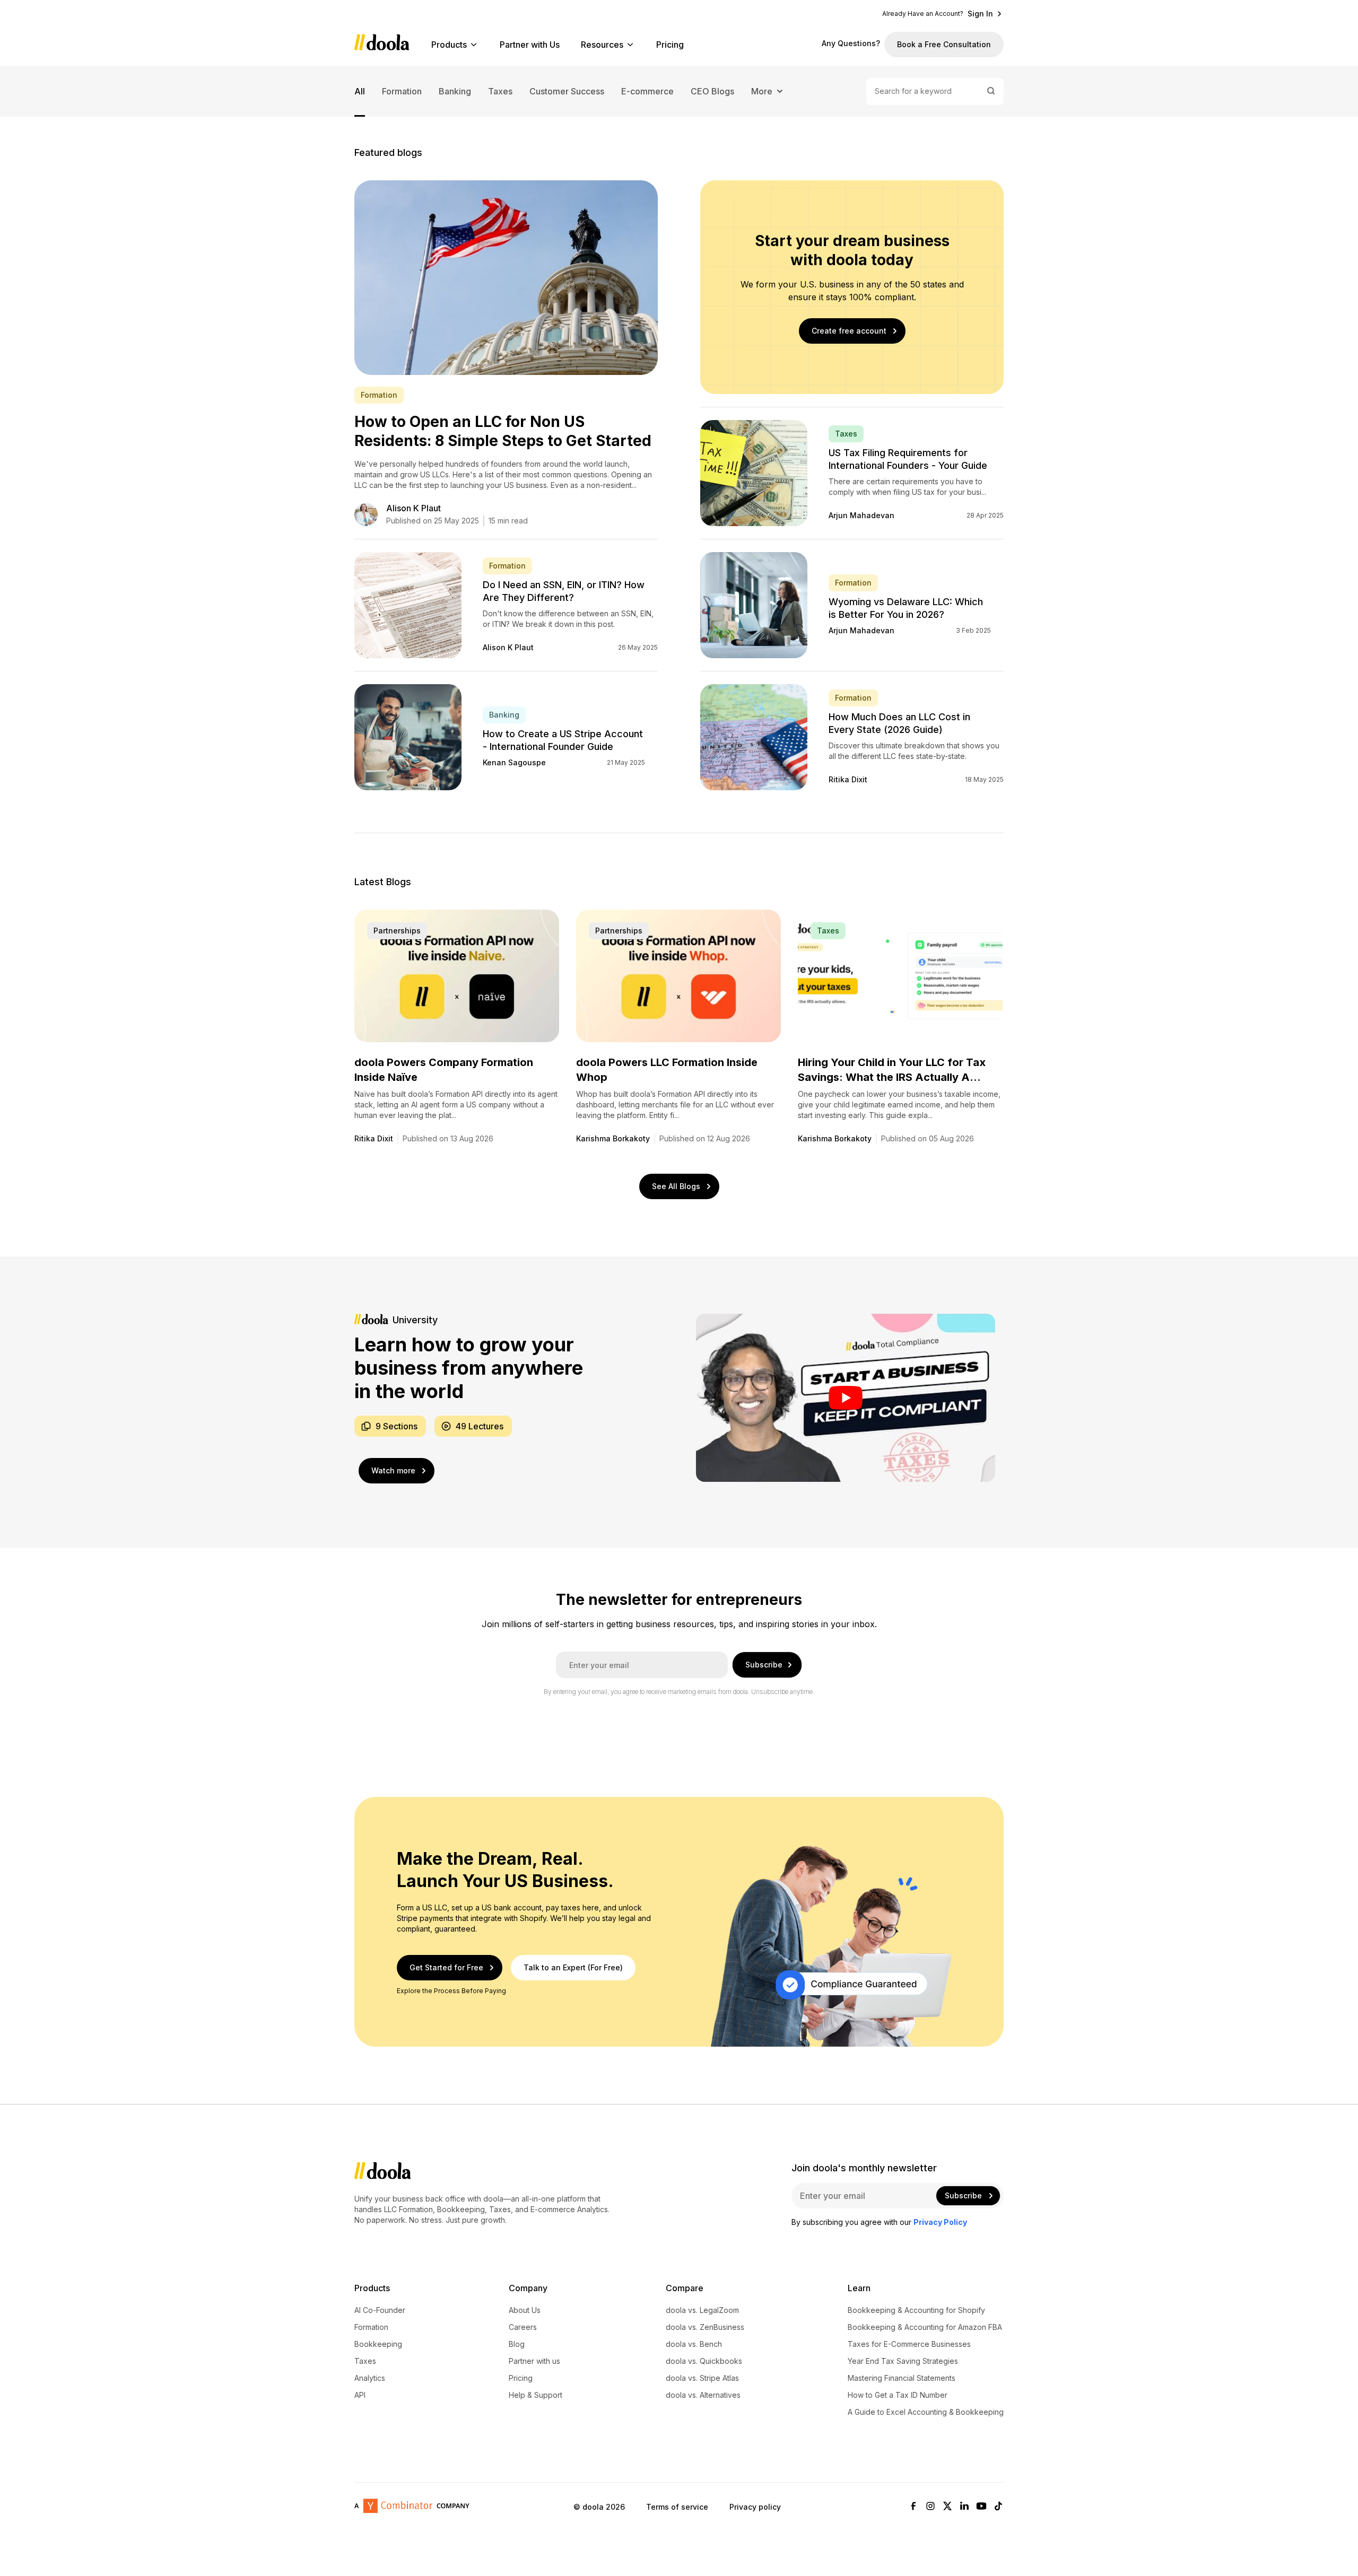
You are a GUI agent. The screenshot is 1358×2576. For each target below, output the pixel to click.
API (360, 2395)
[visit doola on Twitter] (947, 2507)
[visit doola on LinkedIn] (964, 2507)
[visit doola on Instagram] (930, 2507)
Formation (402, 91)
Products (449, 45)
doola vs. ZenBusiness (705, 2327)
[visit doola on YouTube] (981, 2507)
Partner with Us (530, 45)
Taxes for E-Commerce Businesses (909, 2344)
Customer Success (567, 91)
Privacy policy (755, 2507)
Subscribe (764, 1665)
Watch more (393, 1470)
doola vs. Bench (694, 2344)
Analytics (370, 2378)
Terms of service (677, 2507)
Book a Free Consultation (944, 44)
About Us (525, 2310)
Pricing (670, 45)
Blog (517, 2344)
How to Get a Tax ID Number (898, 2395)
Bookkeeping (378, 2344)
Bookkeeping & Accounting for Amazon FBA (925, 2327)
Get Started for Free (446, 1967)
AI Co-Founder (380, 2310)
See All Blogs (676, 1186)
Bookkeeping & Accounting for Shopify (916, 2310)
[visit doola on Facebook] (913, 2507)
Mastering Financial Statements (902, 2378)
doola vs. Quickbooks (704, 2361)
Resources (602, 45)
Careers (523, 2327)
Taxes (500, 91)
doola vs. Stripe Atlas (702, 2378)
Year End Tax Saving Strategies (903, 2361)
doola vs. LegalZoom (702, 2310)
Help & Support (536, 2395)
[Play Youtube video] (846, 1398)
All (360, 91)
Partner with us (534, 2361)
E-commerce (647, 91)
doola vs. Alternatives (703, 2395)
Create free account (849, 331)
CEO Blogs (712, 91)
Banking (455, 91)
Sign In (980, 14)
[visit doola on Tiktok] (998, 2507)
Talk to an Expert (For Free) (573, 1967)
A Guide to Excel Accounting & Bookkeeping (926, 2412)
